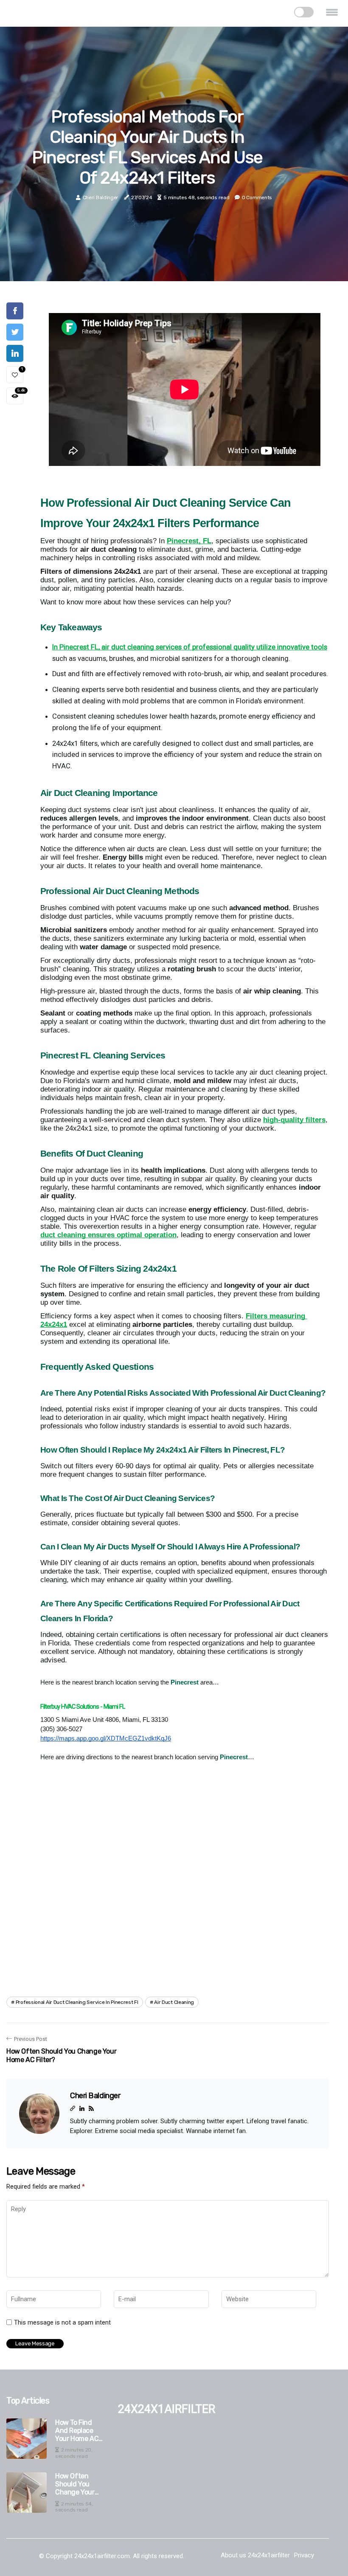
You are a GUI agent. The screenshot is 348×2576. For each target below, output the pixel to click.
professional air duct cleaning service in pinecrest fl (77, 2002)
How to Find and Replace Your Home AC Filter (77, 2431)
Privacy (304, 2555)
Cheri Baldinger (101, 198)
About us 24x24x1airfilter (255, 2555)
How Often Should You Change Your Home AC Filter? (80, 2484)
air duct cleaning (174, 2002)
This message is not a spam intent (62, 2322)
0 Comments (257, 198)
